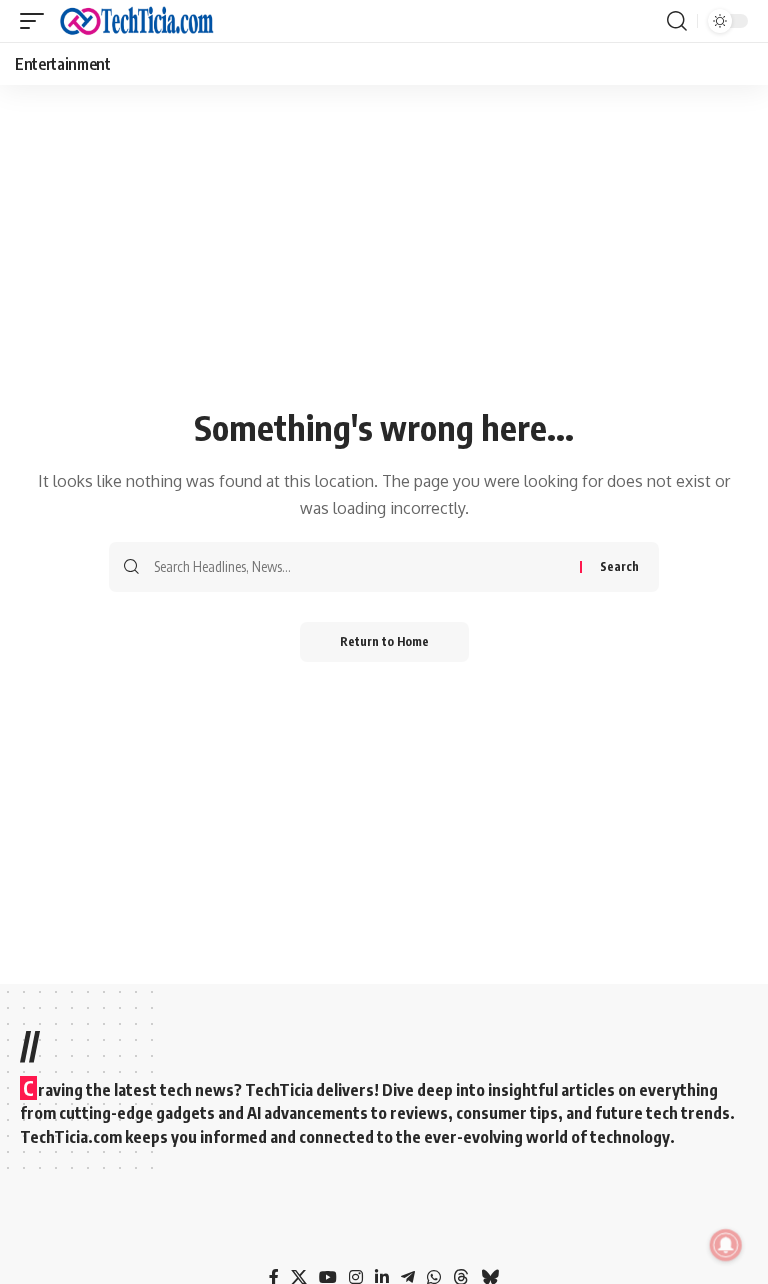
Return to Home (384, 641)
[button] (37, 21)
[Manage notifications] (726, 1245)
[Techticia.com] (137, 21)
